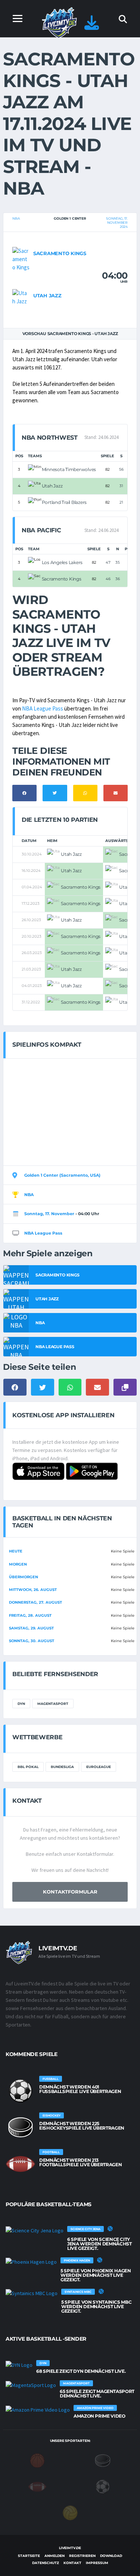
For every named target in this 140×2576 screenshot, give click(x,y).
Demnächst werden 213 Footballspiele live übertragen (80, 2162)
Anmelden (55, 2556)
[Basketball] (37, 2460)
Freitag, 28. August (30, 1615)
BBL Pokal (28, 1767)
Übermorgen (24, 1577)
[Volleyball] (70, 2512)
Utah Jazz (47, 295)
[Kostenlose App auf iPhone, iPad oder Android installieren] (92, 26)
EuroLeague (99, 1767)
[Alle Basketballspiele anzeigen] (110, 2229)
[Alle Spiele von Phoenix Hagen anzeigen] (31, 2262)
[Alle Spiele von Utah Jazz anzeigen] (21, 296)
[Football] (37, 2486)
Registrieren (82, 2556)
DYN (21, 1704)
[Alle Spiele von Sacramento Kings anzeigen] (21, 258)
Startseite (29, 2556)
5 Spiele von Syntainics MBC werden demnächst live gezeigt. (96, 2306)
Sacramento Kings (60, 253)
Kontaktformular (70, 1892)
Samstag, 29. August (31, 1628)
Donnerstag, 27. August (35, 1602)
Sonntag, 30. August (32, 1641)
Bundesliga (62, 1767)
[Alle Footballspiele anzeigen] (21, 2164)
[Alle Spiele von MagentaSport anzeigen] (31, 2385)
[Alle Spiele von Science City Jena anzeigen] (35, 2230)
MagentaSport (53, 1704)
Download (111, 2556)
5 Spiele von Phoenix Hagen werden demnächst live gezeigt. (96, 2275)
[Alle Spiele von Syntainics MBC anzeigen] (32, 2293)
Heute (16, 1551)
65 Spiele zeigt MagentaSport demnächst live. (97, 2394)
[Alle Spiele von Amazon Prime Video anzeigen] (38, 2409)
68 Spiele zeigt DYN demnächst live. (81, 2371)
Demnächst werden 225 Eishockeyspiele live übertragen (82, 2126)
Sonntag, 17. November (49, 1214)
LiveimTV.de (70, 2548)
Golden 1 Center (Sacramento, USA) (62, 1175)
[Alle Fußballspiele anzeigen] (21, 2091)
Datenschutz (46, 2563)
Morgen (18, 1564)
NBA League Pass (43, 708)
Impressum (97, 2563)
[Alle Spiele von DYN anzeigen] (19, 2365)
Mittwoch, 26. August (33, 1590)
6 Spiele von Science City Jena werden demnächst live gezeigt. (99, 2244)
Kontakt (72, 2563)
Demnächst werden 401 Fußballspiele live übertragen (80, 2089)
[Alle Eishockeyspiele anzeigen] (21, 2127)
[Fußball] (103, 2486)
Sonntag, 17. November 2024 (117, 222)
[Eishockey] (103, 2460)
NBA (16, 218)
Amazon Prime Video (99, 2416)
